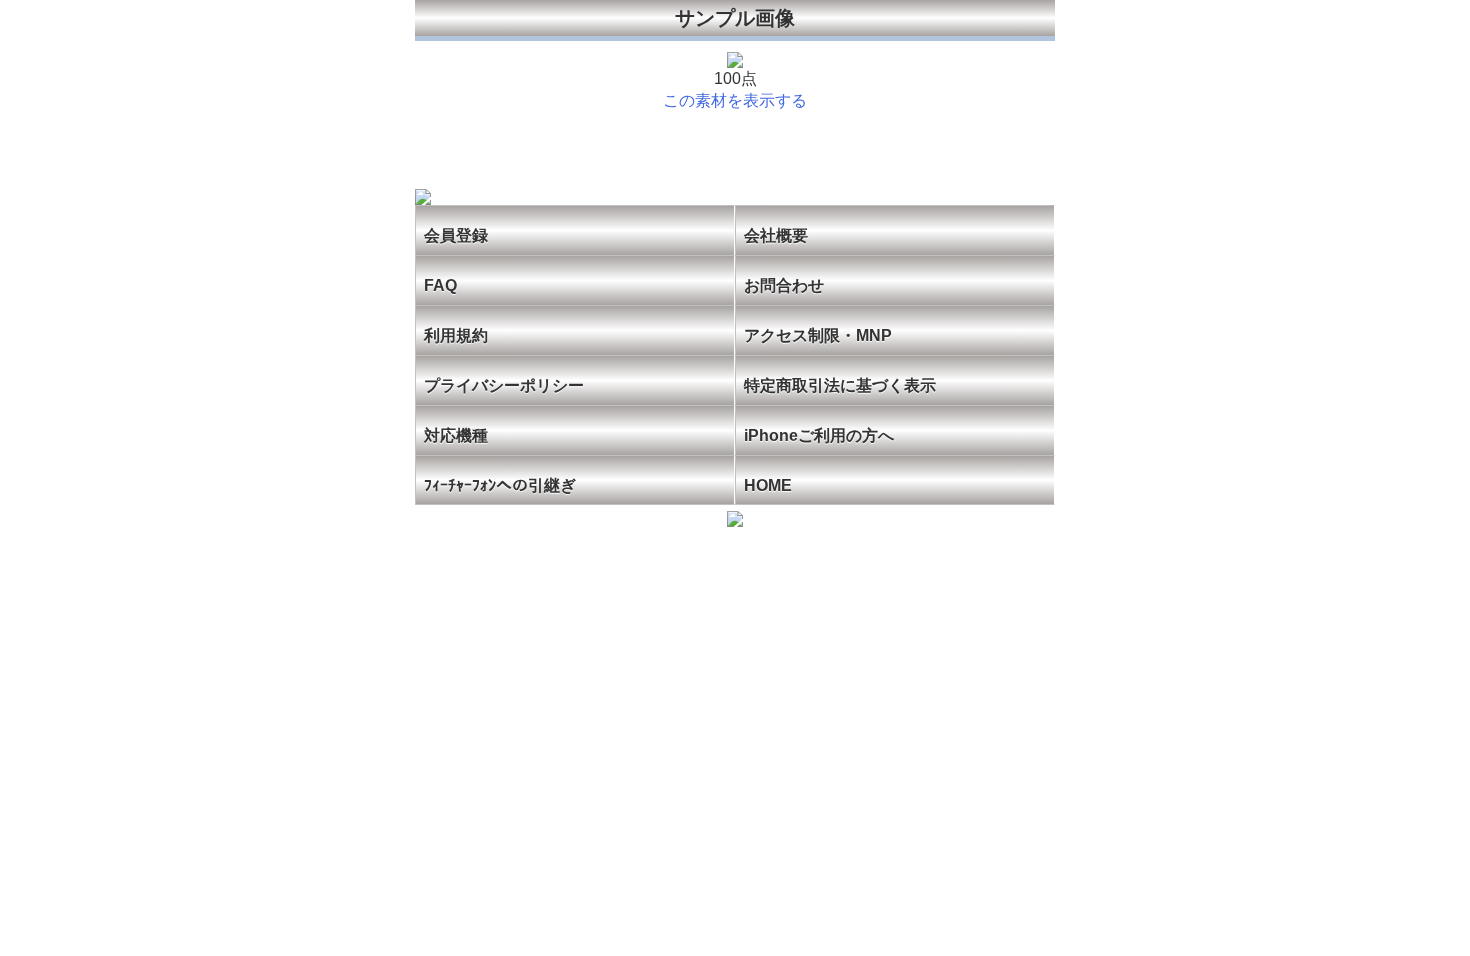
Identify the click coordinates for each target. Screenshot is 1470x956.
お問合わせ (784, 285)
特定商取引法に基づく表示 (840, 385)
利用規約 (456, 335)
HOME (768, 485)
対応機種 (456, 435)
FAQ (440, 285)
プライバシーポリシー (504, 385)
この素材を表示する (735, 100)
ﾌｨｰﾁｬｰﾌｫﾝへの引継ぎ (500, 485)
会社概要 (776, 235)
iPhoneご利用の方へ (819, 435)
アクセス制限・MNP (818, 335)
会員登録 (456, 235)
